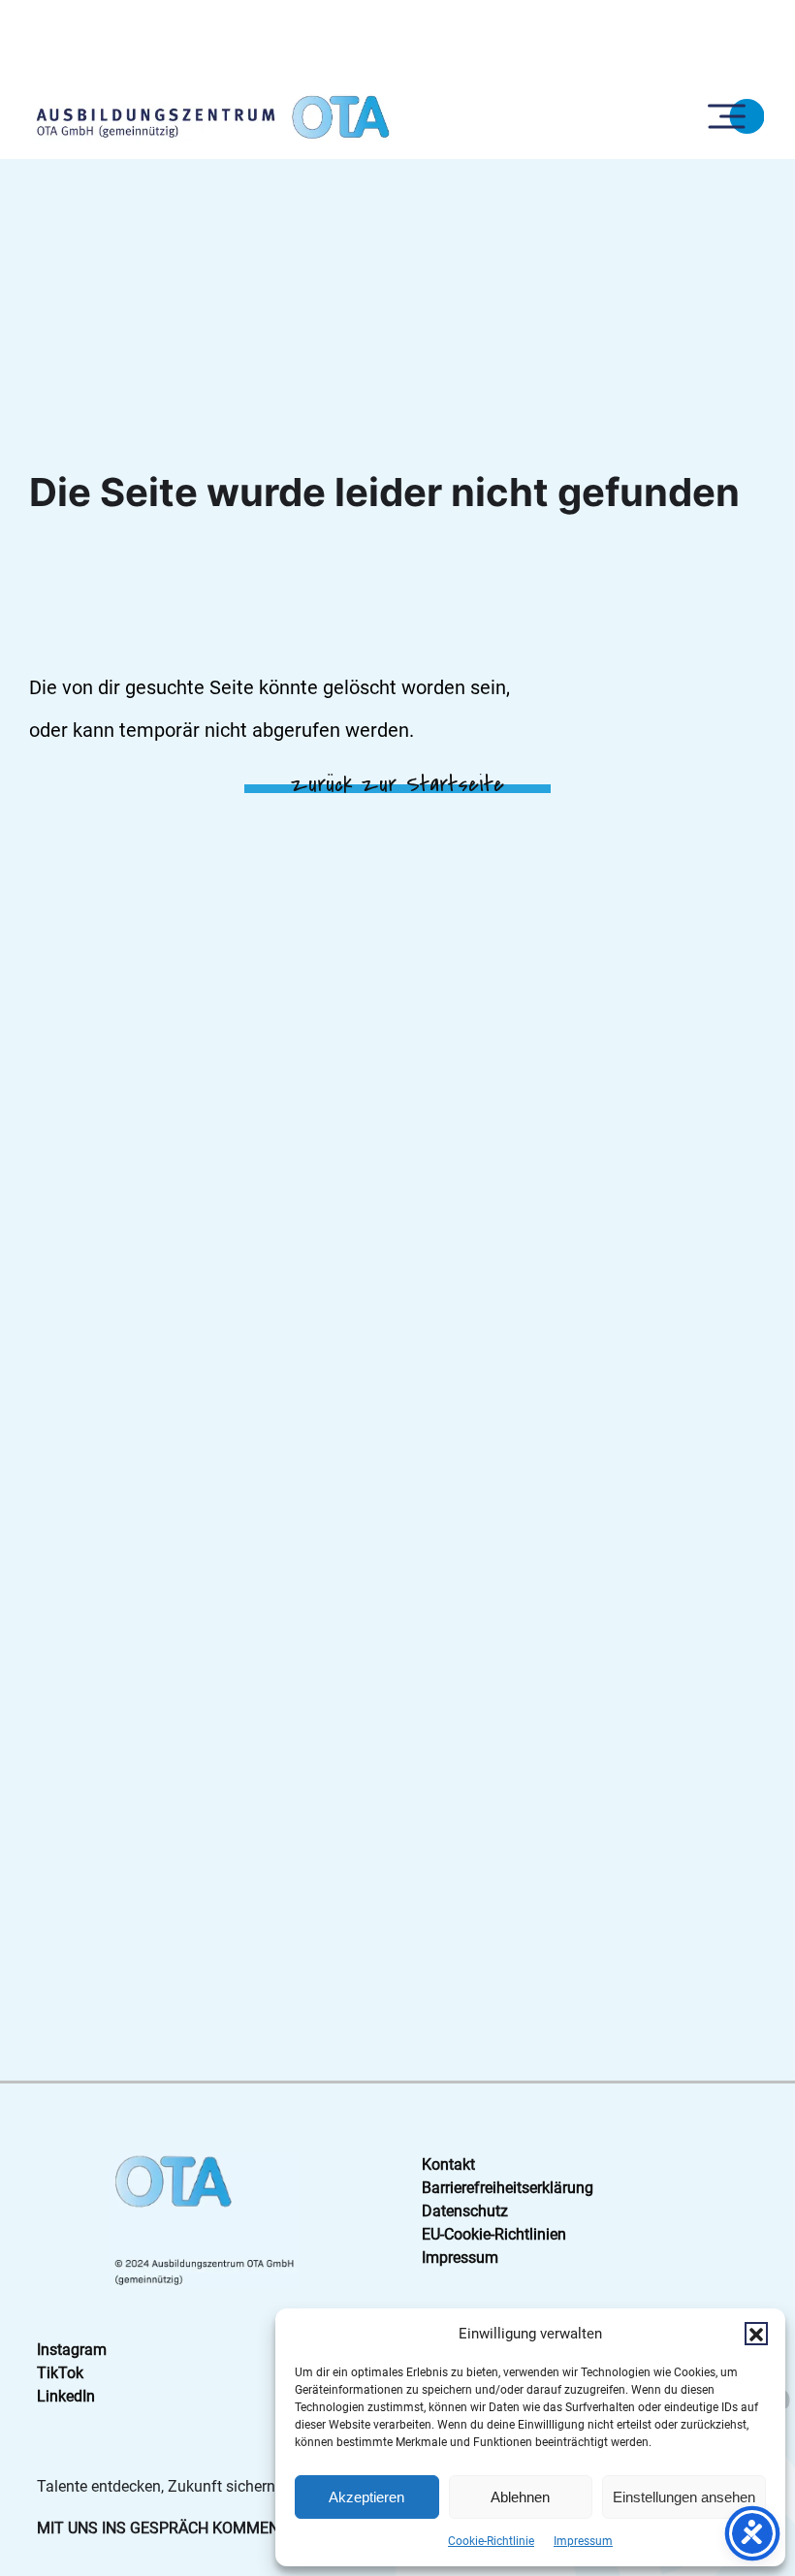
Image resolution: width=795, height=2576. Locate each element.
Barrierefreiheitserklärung (508, 2188)
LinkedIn (66, 2396)
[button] (756, 2334)
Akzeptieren (366, 2497)
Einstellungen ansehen (684, 2497)
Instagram (72, 2350)
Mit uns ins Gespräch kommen (158, 2528)
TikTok (60, 2373)
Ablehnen (520, 2497)
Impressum (583, 2541)
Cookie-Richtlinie (491, 2541)
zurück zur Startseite (397, 784)
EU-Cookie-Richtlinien (494, 2234)
